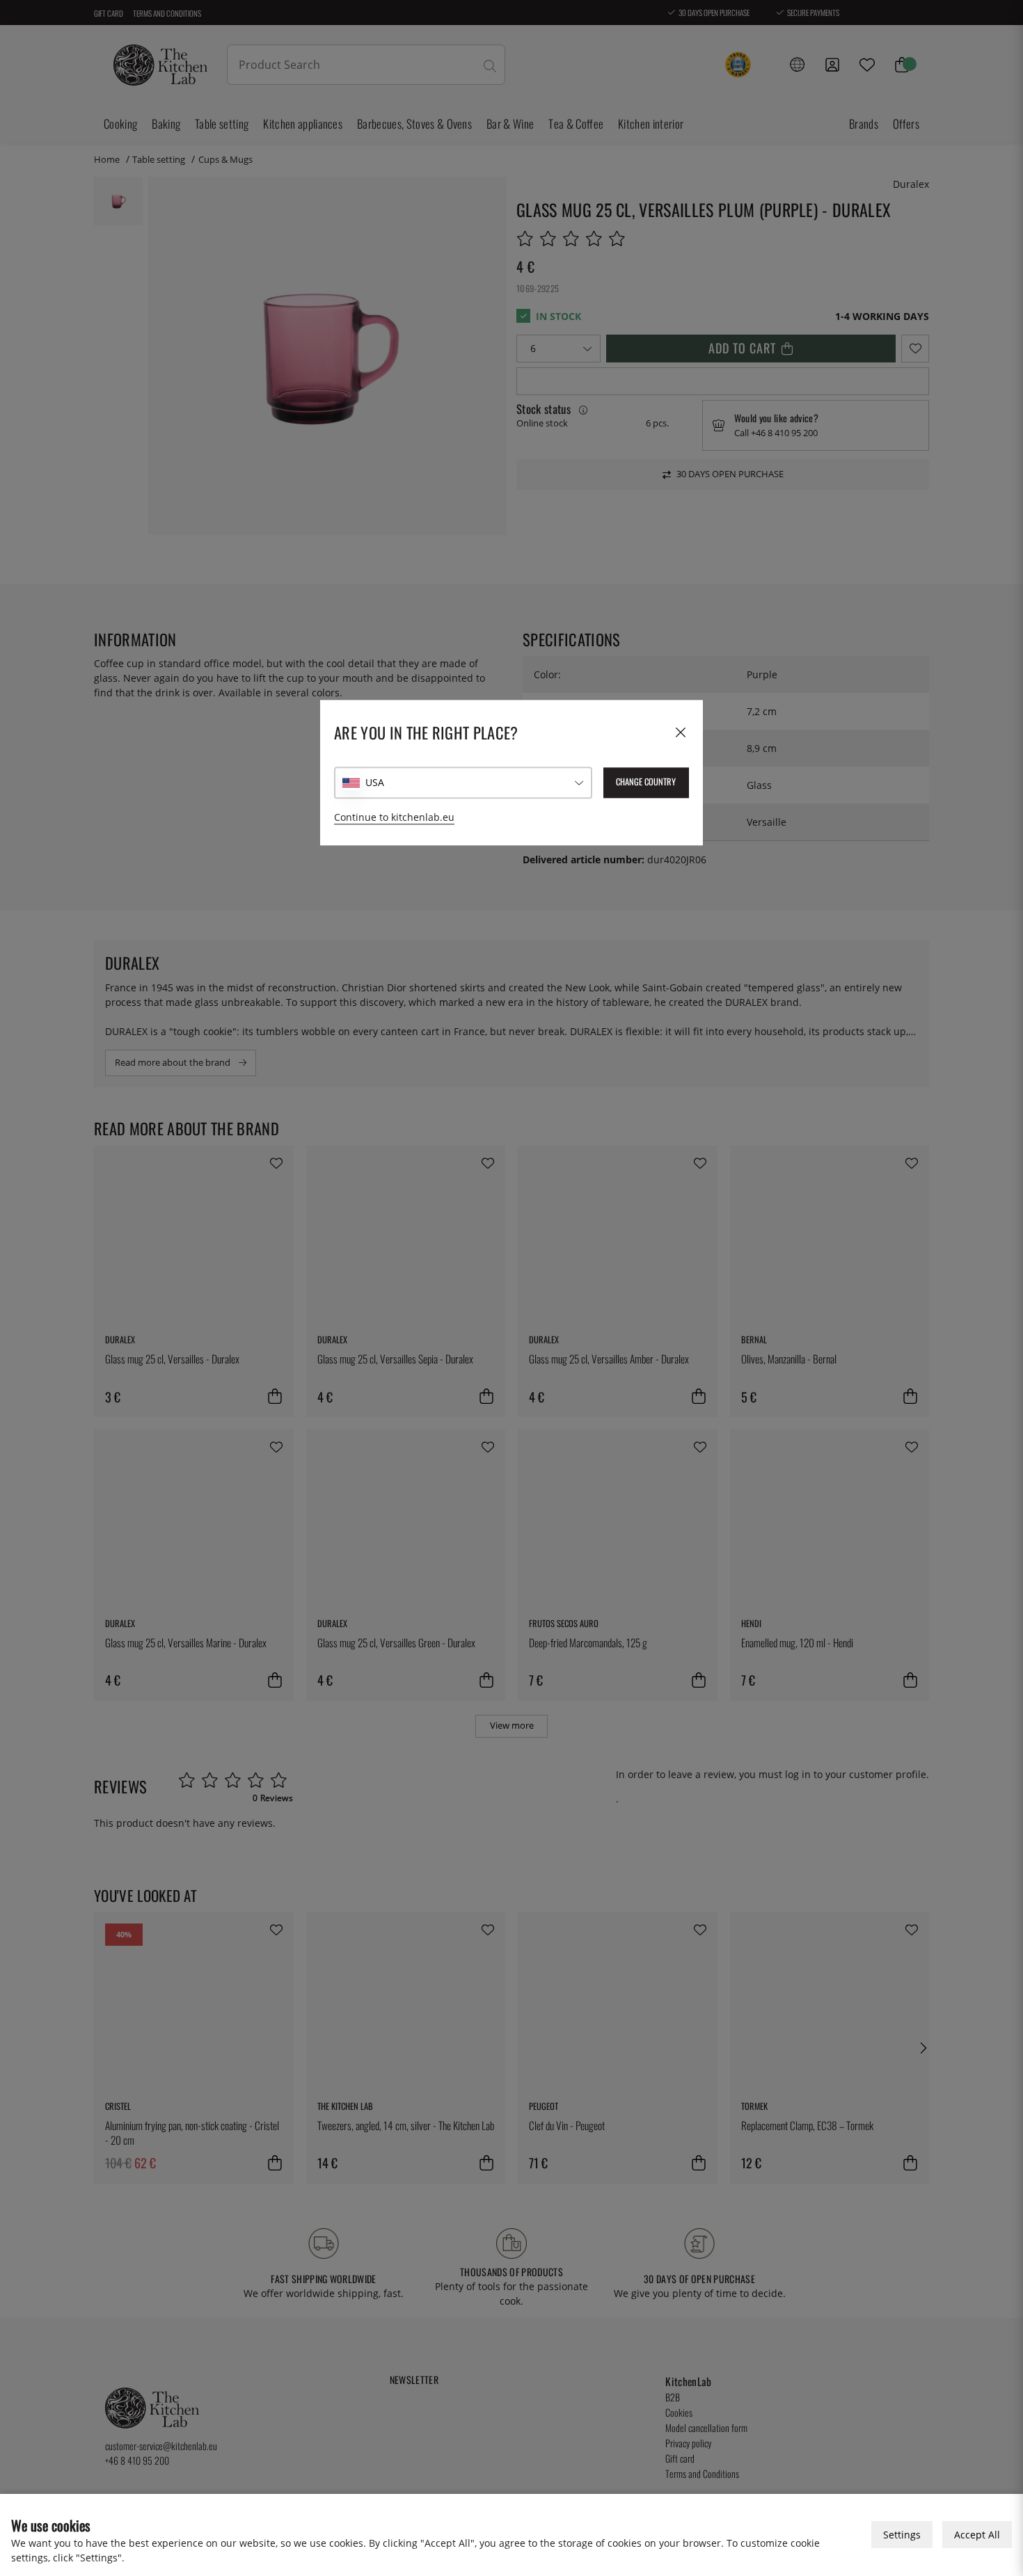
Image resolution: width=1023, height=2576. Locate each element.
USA (375, 783)
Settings (902, 2535)
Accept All (977, 2535)
